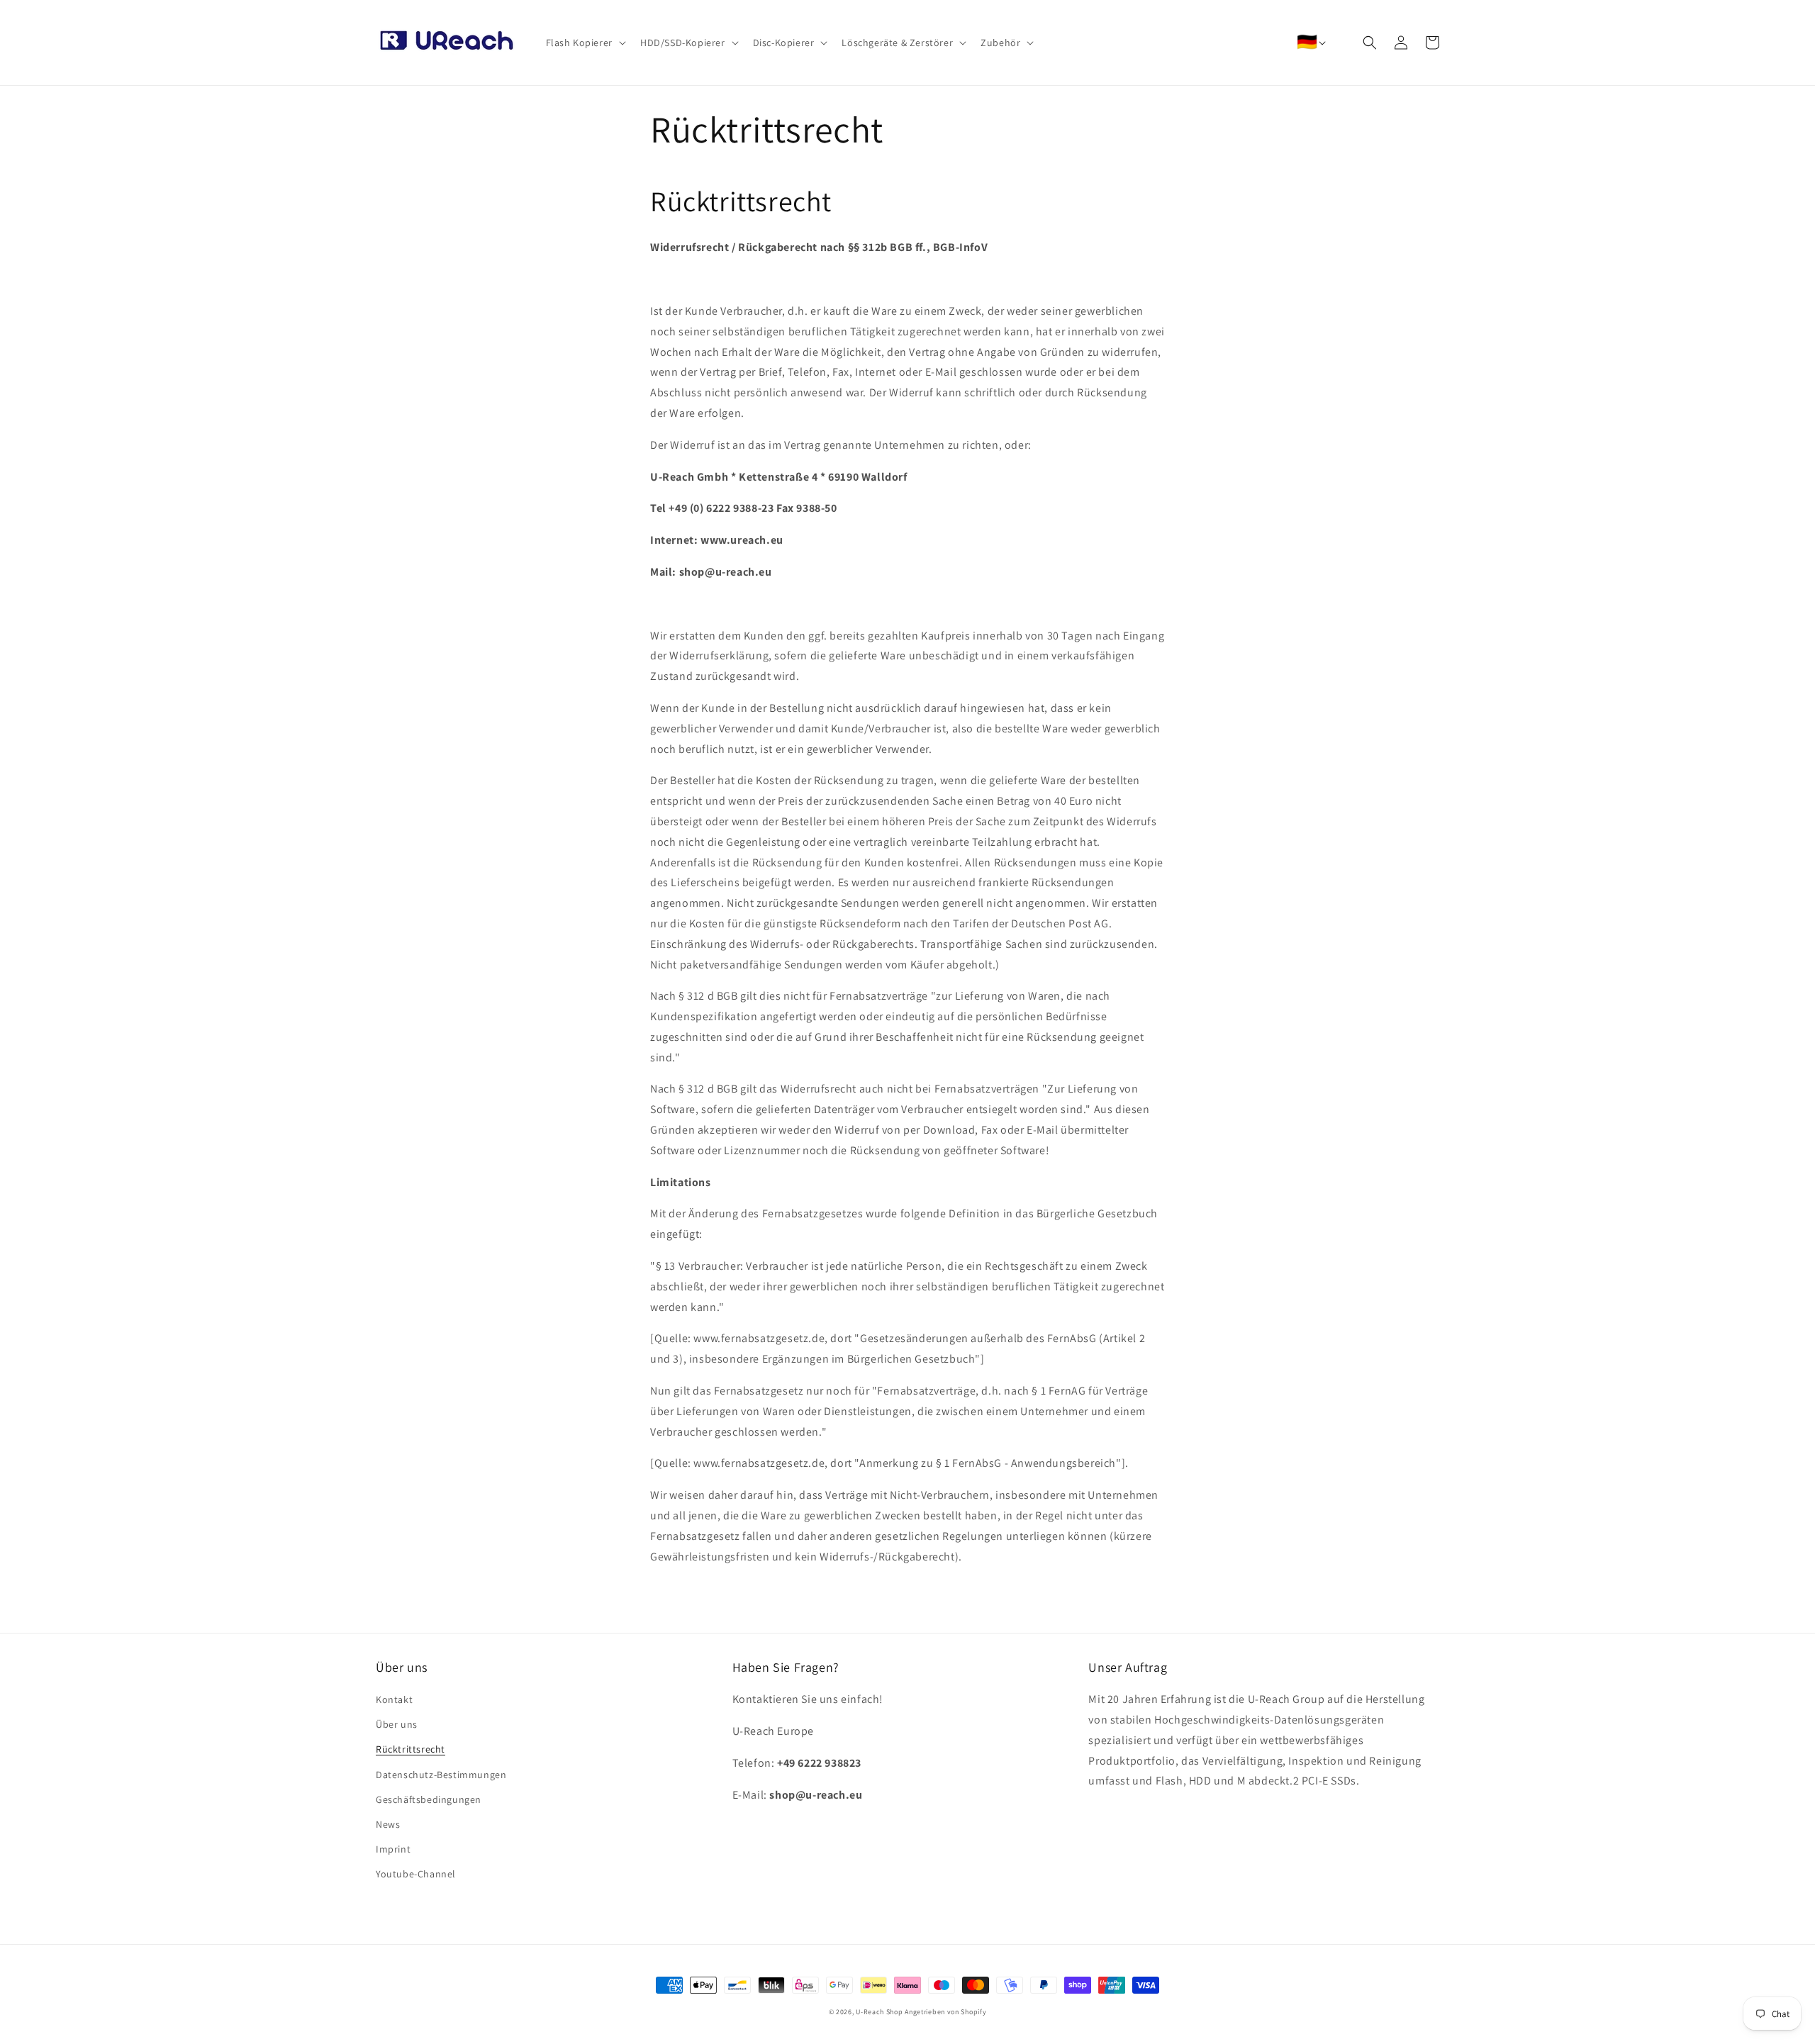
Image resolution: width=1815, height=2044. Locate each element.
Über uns (397, 1724)
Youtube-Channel (416, 1874)
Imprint (393, 1849)
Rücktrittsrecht (411, 1749)
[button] (585, 43)
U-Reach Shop (879, 2012)
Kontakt (394, 1699)
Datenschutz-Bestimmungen (441, 1775)
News (388, 1824)
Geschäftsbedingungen (429, 1799)
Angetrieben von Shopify (945, 2012)
